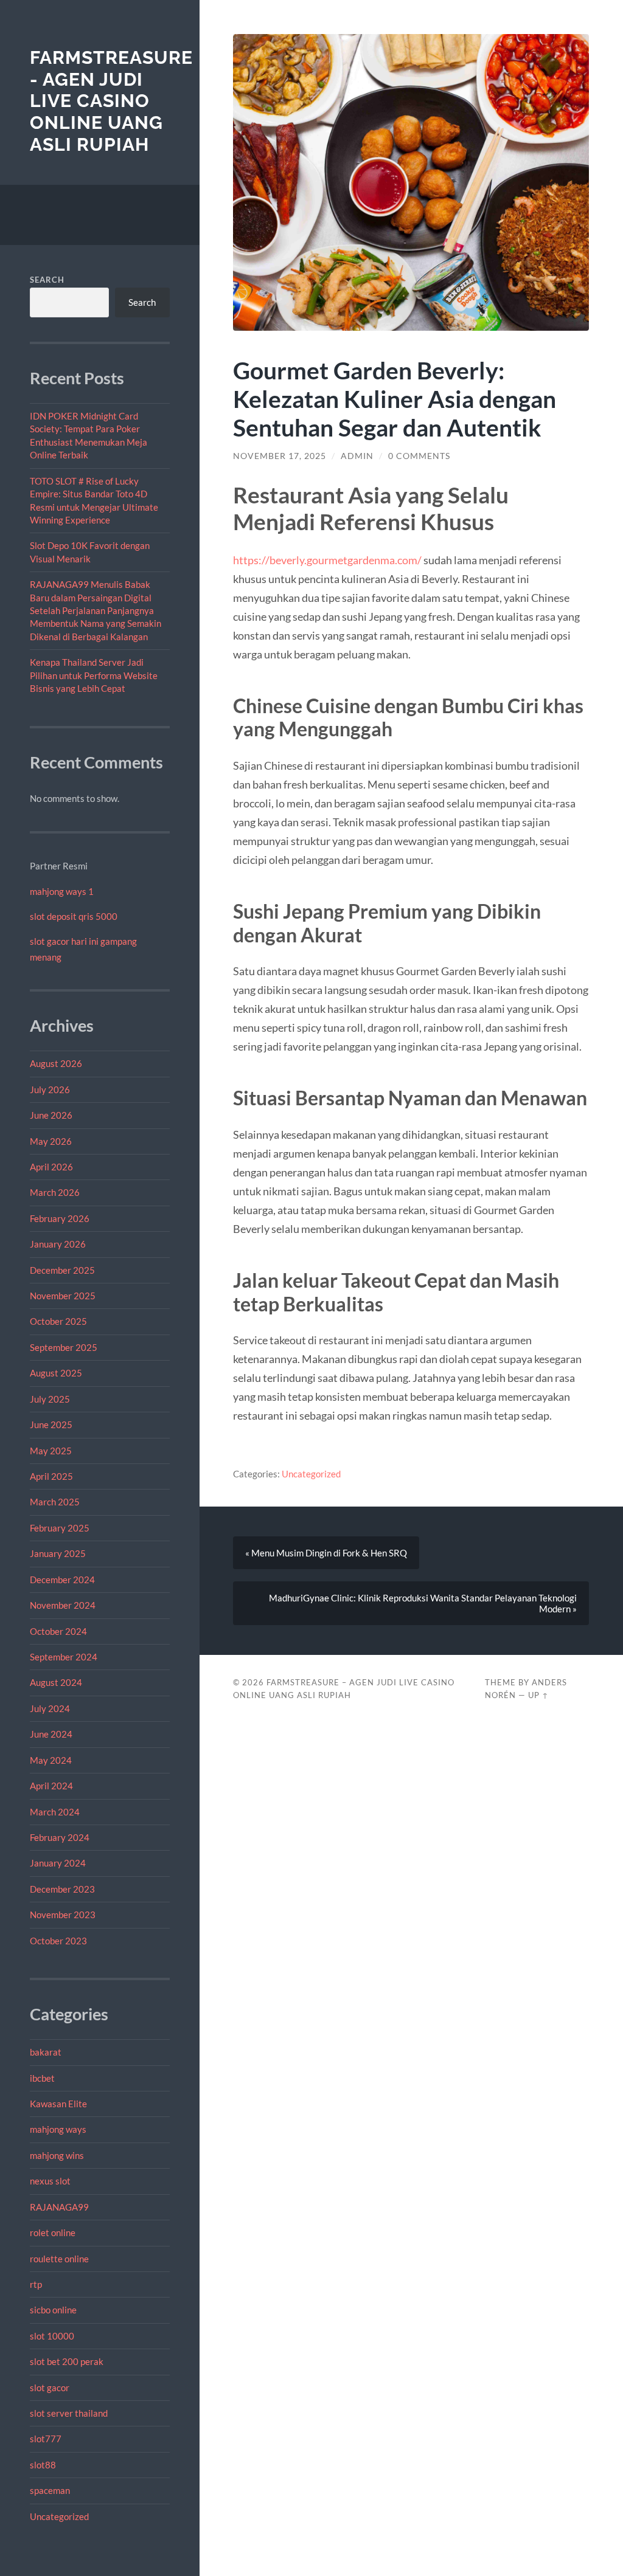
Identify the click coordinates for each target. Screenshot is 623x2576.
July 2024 (50, 1708)
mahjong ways (58, 2129)
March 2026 (55, 1192)
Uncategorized (59, 2516)
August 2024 (56, 1682)
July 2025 (50, 1399)
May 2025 (51, 1451)
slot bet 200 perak (67, 2361)
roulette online (59, 2259)
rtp (36, 2284)
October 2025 (58, 1321)
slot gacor (50, 2388)
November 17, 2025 (280, 456)
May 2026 (51, 1141)
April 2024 (51, 1786)
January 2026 (58, 1244)
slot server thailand (69, 2413)
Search (47, 280)
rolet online (53, 2232)
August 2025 (56, 1373)
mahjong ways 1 (62, 891)
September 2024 (64, 1657)
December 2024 (62, 1580)
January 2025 (58, 1553)
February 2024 (60, 1837)
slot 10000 (52, 2336)
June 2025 (51, 1424)
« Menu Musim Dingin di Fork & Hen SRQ (326, 1553)
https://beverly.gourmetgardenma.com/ (327, 560)
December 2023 (62, 1889)
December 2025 (62, 1270)
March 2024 (55, 1812)
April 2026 (51, 1167)
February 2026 (60, 1218)
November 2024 (63, 1605)
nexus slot (50, 2181)
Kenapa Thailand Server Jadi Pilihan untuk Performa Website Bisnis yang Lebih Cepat (94, 675)
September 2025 (64, 1347)
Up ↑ (538, 1695)
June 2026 (51, 1115)
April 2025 (51, 1476)
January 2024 (58, 1863)
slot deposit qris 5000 (74, 916)
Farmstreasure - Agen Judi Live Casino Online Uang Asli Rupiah (111, 101)
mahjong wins (57, 2155)
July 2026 (50, 1089)
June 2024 (51, 1734)
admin (357, 456)
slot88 (43, 2465)
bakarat (46, 2052)
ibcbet (42, 2078)
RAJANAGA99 (59, 2207)
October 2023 (58, 1941)
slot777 (46, 2439)
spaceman (50, 2490)
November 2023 (63, 1915)
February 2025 (60, 1528)
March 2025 (55, 1502)
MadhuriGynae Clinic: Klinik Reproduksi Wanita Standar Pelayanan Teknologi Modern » (423, 1603)
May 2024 (51, 1760)
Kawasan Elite (58, 2104)
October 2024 (58, 1631)
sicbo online (53, 2310)
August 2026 (56, 1063)
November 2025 (63, 1296)
